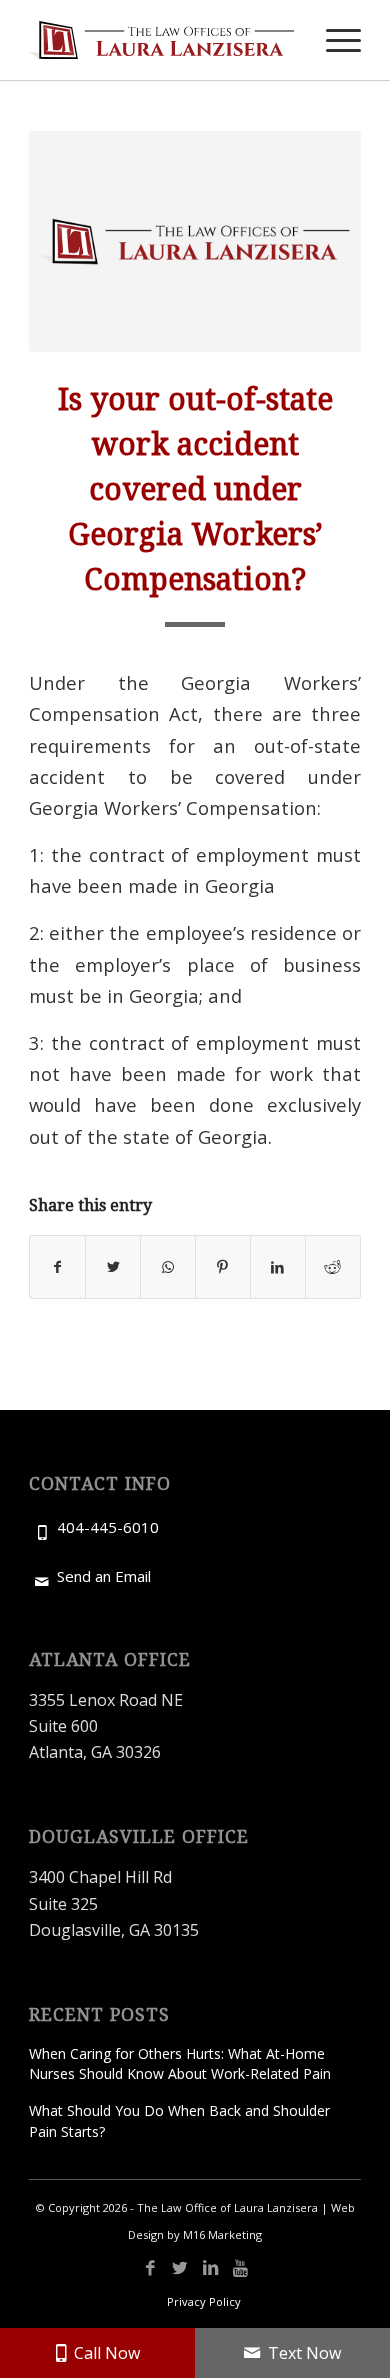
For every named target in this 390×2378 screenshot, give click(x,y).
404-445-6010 (108, 1527)
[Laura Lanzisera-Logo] (161, 40)
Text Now (304, 2353)
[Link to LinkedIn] (210, 2268)
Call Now (107, 2353)
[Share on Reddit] (333, 1267)
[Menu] (333, 40)
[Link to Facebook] (150, 2268)
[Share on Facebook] (57, 1267)
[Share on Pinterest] (223, 1267)
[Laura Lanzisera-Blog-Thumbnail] (195, 241)
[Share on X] (113, 1267)
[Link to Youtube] (240, 2268)
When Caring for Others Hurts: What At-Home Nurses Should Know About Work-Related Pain (180, 2063)
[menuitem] (333, 40)
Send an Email (104, 1576)
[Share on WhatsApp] (168, 1267)
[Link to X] (180, 2268)
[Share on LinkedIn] (278, 1267)
